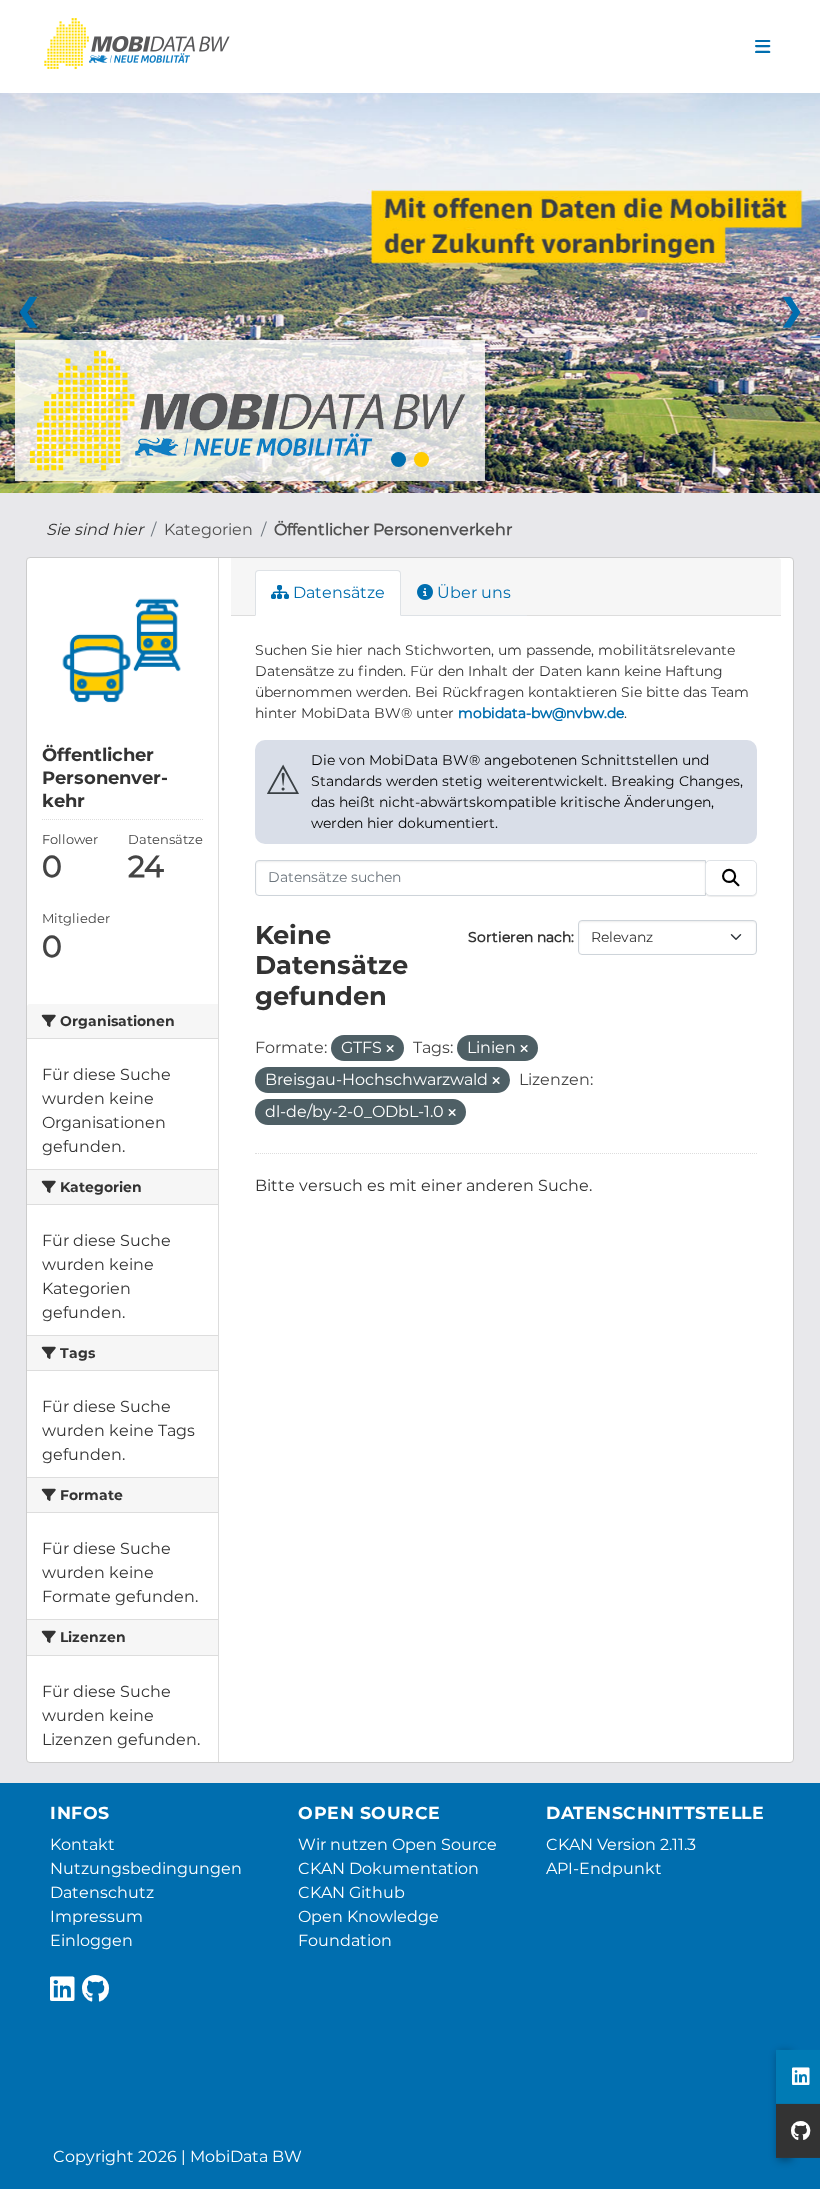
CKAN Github (351, 1892)
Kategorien (208, 529)
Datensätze (337, 592)
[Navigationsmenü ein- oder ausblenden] (762, 47)
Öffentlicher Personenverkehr (393, 529)
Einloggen (91, 1940)
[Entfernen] (390, 1049)
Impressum (96, 1916)
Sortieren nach (519, 937)
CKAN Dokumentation (388, 1868)
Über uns (472, 592)
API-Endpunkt (604, 1868)
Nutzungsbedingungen (146, 1868)
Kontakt (82, 1844)
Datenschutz (102, 1892)
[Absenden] (731, 878)
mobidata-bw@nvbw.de (541, 713)
